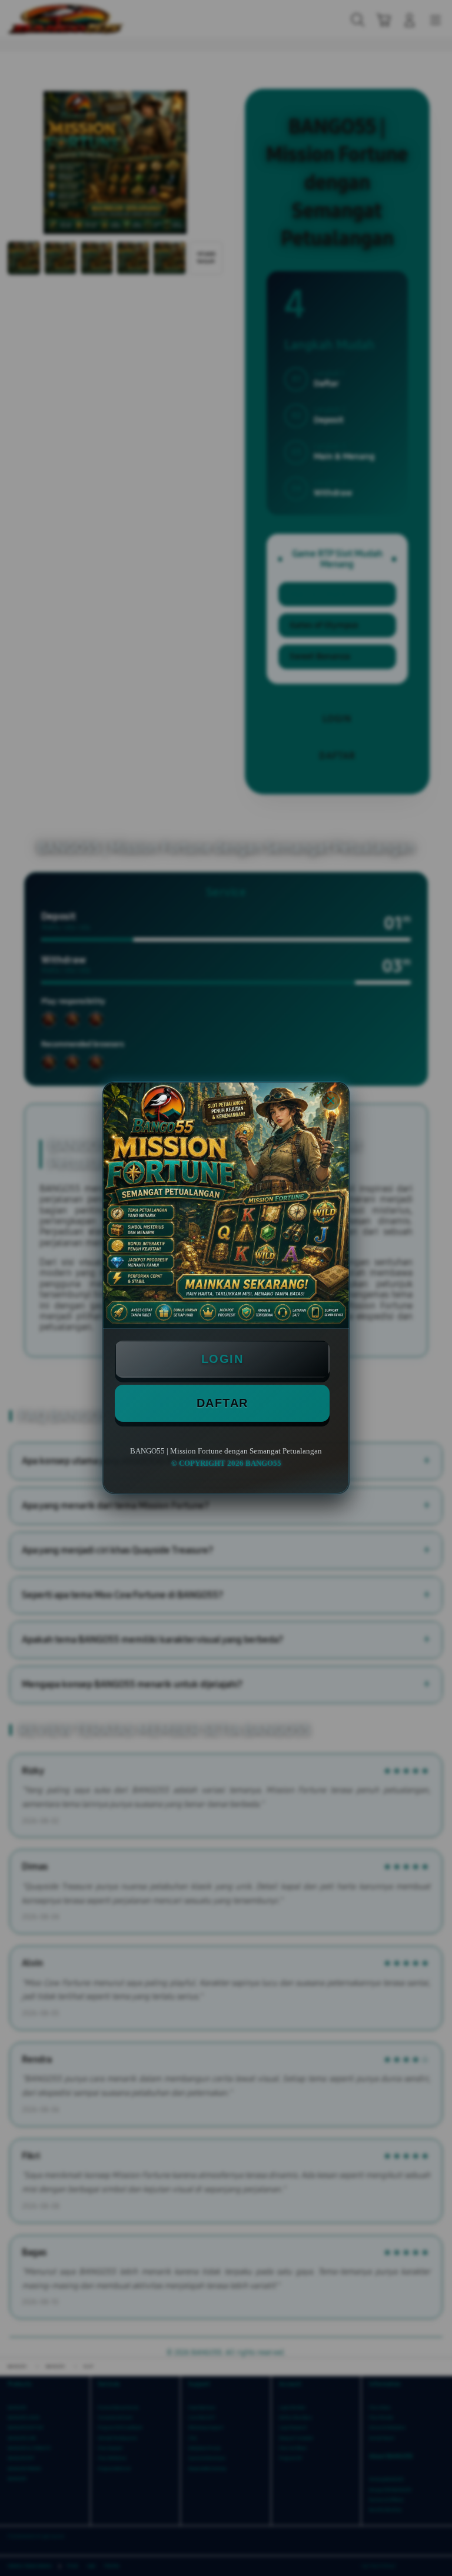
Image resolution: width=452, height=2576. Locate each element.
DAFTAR (222, 1403)
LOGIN (222, 1359)
